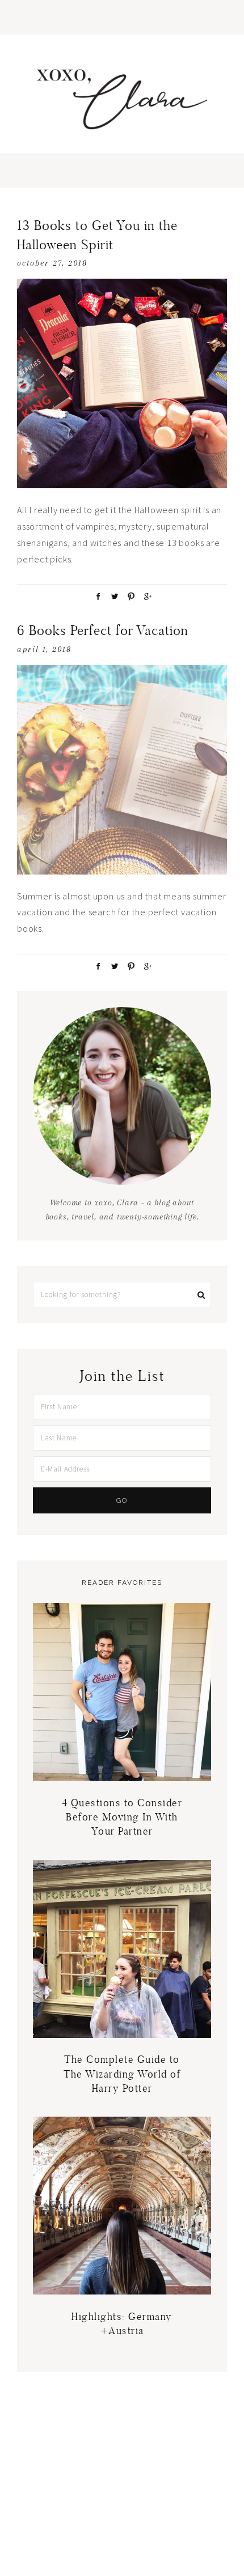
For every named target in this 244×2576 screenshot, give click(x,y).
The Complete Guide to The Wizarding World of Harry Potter (122, 2073)
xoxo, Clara (122, 100)
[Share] (96, 596)
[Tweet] (112, 596)
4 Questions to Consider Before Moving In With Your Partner (122, 1817)
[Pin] (129, 596)
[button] (122, 17)
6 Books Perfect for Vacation (103, 630)
